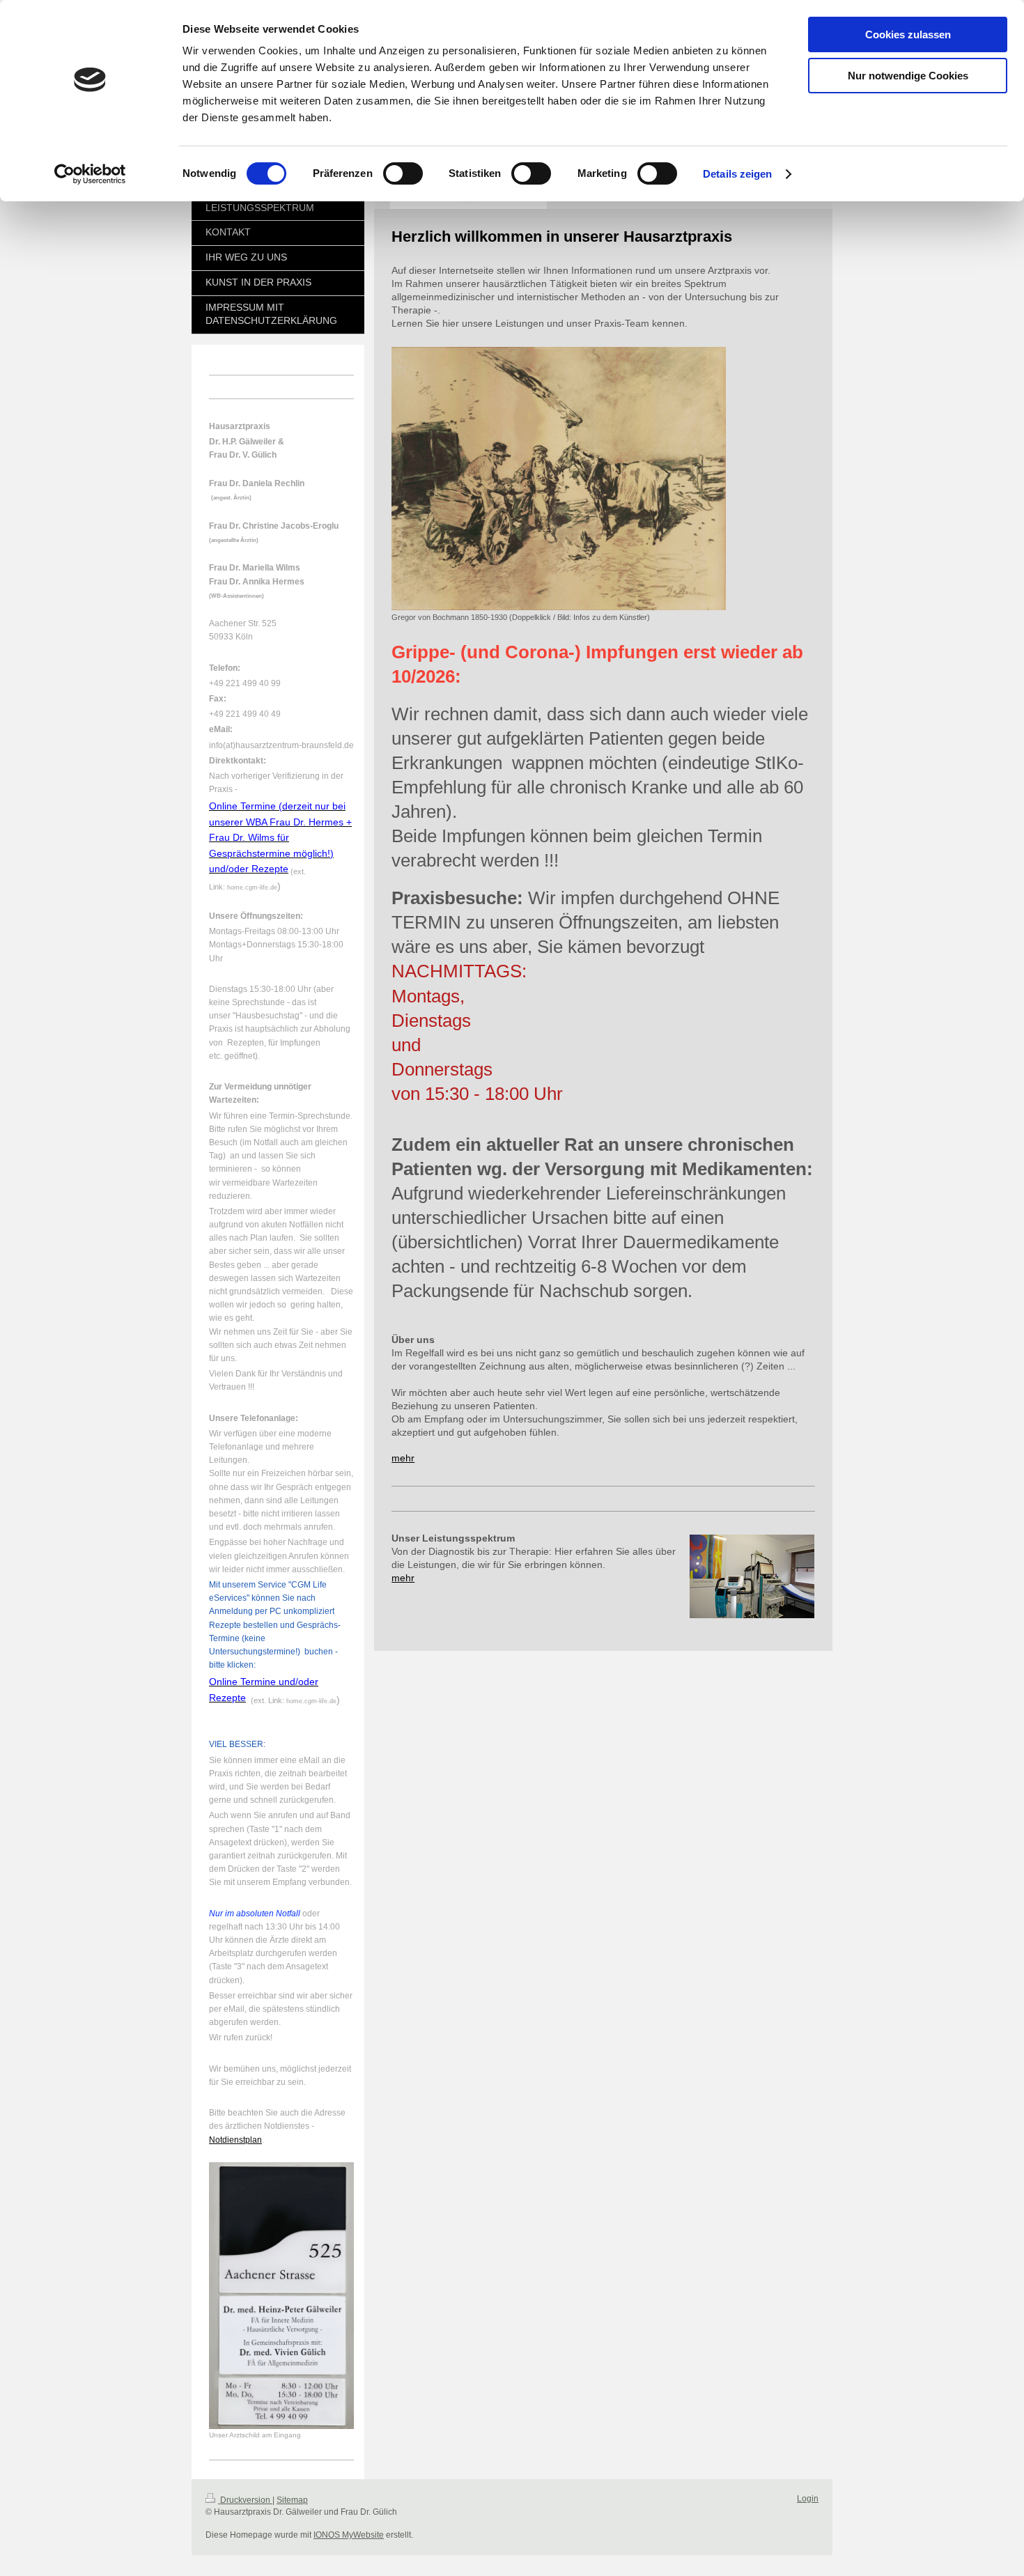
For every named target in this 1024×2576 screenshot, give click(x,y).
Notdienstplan (235, 2140)
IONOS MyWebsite (349, 2535)
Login (808, 2499)
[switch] (403, 173)
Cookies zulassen (908, 34)
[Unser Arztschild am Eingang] (281, 2296)
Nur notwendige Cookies (908, 76)
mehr (403, 1458)
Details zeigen (737, 174)
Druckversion (245, 2500)
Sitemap (292, 2500)
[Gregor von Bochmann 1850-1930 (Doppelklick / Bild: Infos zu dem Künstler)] (559, 479)
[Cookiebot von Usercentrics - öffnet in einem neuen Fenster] (90, 174)
